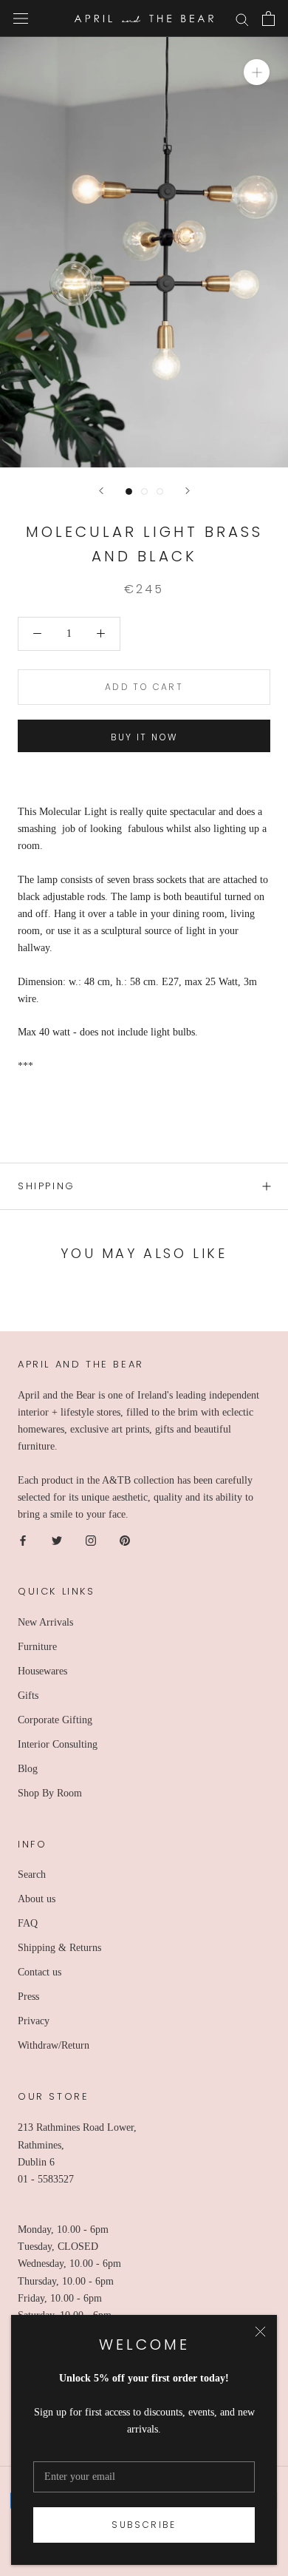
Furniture (37, 1647)
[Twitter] (57, 1539)
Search (32, 1874)
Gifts (28, 1696)
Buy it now (144, 737)
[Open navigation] (21, 19)
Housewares (42, 1671)
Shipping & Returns (59, 1948)
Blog (28, 1769)
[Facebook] (23, 1539)
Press (28, 1997)
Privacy (34, 2021)
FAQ (28, 1923)
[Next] (188, 491)
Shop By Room (50, 1793)
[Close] (260, 2332)
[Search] (242, 19)
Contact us (40, 1972)
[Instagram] (91, 1539)
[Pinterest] (125, 1539)
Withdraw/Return (54, 2045)
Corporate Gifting (55, 1720)
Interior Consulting (58, 1744)
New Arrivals (45, 1622)
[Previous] (101, 491)
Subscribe (144, 2525)
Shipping (47, 1186)
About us (37, 1899)
